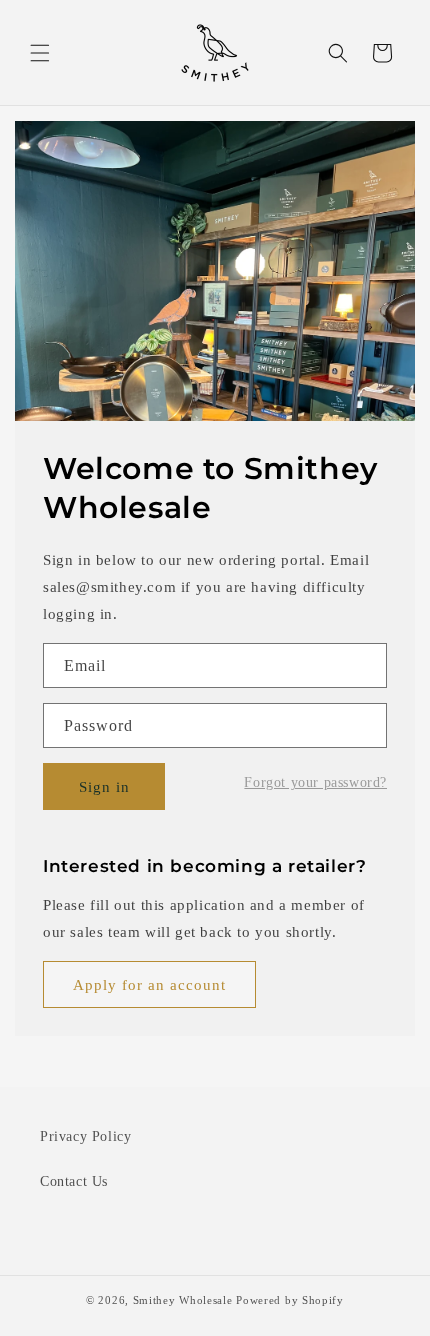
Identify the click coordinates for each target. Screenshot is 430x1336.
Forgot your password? (315, 783)
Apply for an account (149, 985)
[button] (40, 53)
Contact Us (74, 1181)
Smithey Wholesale (183, 1300)
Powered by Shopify (290, 1300)
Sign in (104, 787)
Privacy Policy (85, 1136)
